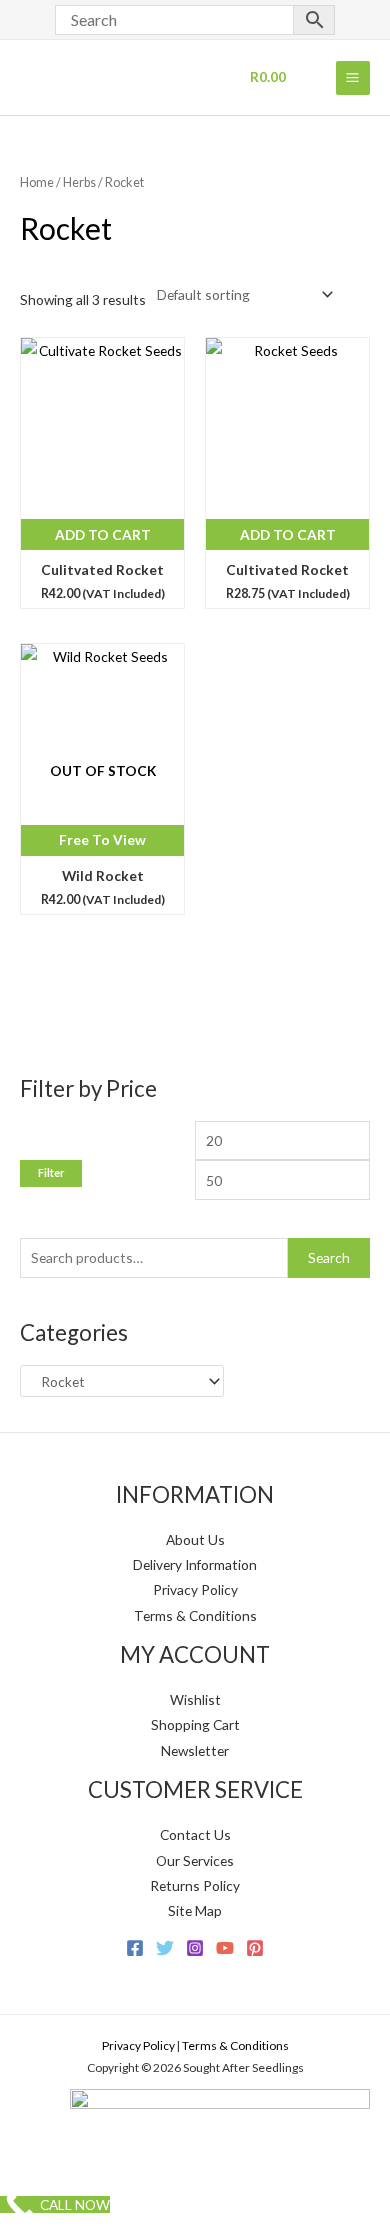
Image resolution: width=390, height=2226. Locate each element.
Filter (51, 1172)
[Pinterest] (255, 1948)
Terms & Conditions (195, 1615)
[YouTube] (225, 1948)
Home (37, 182)
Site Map (195, 1910)
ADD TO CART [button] (103, 534)
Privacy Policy (195, 1589)
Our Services (195, 1860)
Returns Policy (195, 1885)
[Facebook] (135, 1948)
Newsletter (195, 1750)
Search (329, 1257)
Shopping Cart (195, 1724)
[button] (40, 360)
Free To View (102, 839)
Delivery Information (195, 1564)
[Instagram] (195, 1948)
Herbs (79, 182)
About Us (195, 1539)
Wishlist (195, 1699)
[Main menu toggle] (353, 78)
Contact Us (195, 1834)
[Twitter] (165, 1948)
